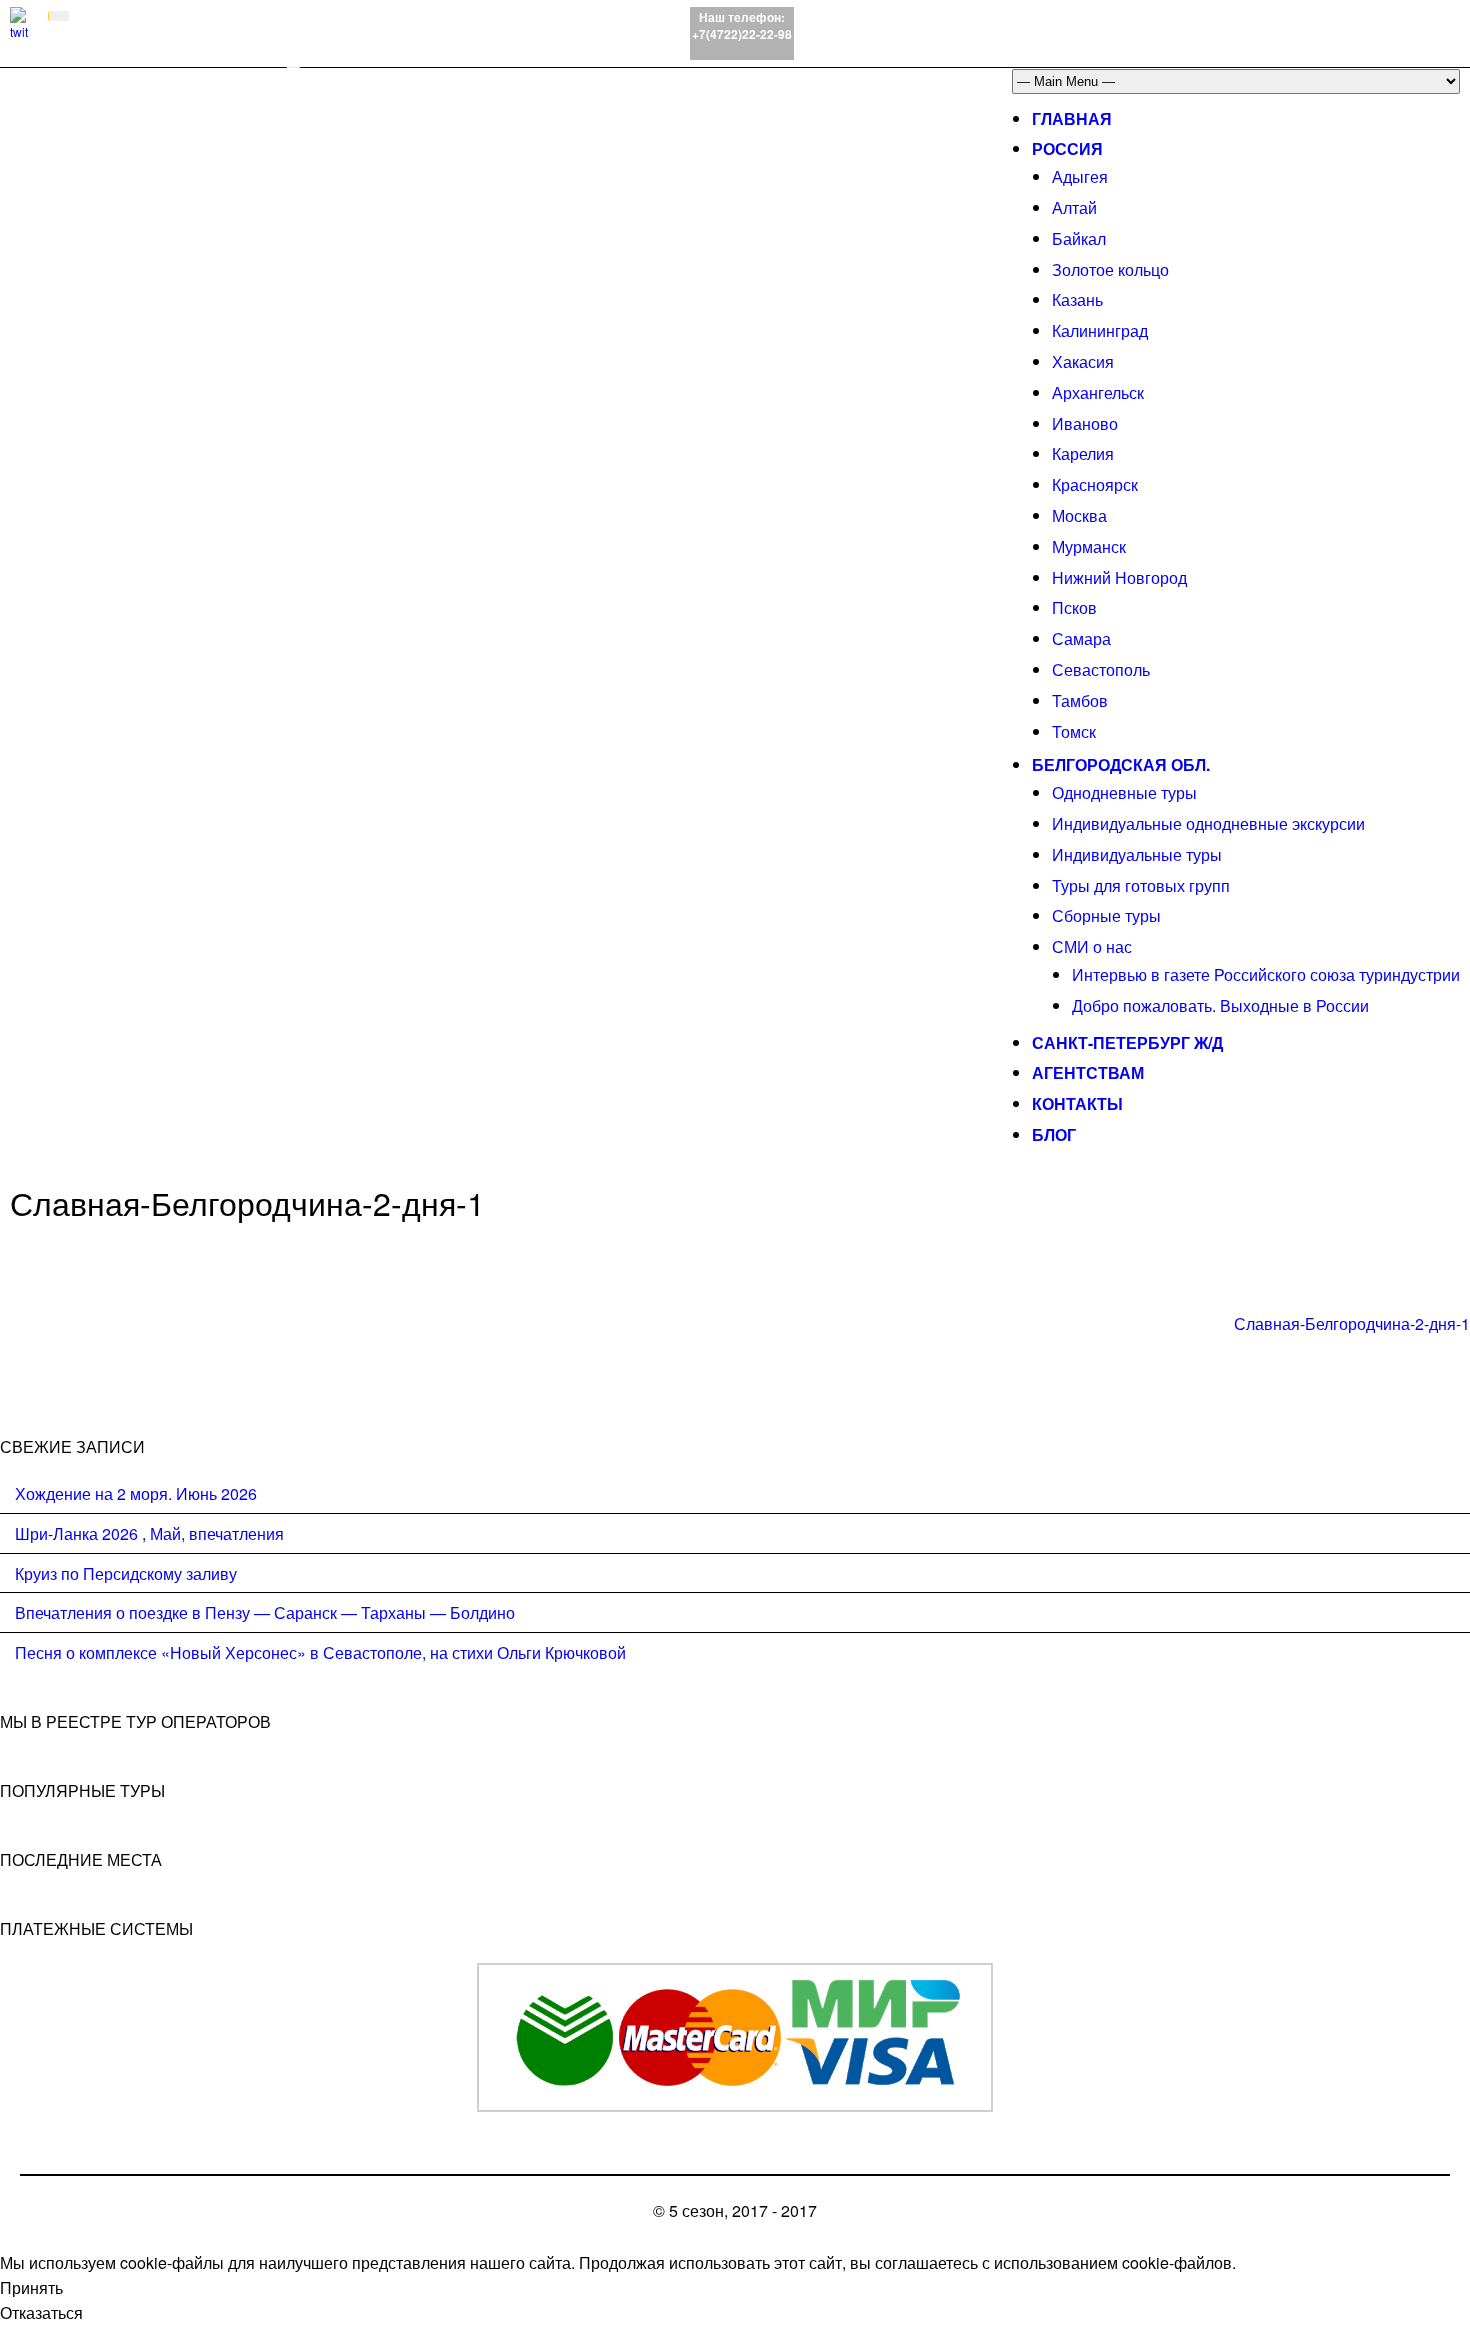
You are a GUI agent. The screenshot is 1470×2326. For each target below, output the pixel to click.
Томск (1074, 731)
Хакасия (1083, 361)
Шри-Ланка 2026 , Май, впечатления (149, 1533)
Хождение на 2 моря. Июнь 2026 (136, 1493)
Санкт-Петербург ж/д (1127, 1042)
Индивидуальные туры (1137, 854)
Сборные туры (1106, 915)
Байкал (1079, 238)
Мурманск (1089, 546)
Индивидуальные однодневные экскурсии (1208, 823)
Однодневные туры (1124, 792)
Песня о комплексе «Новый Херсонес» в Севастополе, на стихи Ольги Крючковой (320, 1652)
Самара (1081, 638)
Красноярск (1095, 484)
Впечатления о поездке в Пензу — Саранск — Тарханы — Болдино (265, 1612)
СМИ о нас (1092, 946)
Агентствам (1088, 1072)
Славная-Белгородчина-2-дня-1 (1352, 1323)
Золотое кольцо (1110, 269)
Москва (1079, 515)
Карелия (1083, 453)
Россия (1067, 148)
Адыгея (1080, 176)
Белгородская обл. (1121, 764)
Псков (1074, 607)
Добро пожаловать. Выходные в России (1220, 1005)
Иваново (1085, 423)
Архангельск (1098, 392)
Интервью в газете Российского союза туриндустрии (1266, 974)
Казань (1077, 299)
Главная (1072, 118)
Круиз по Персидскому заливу (126, 1573)
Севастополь (1101, 669)
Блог (1054, 1134)
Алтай (1074, 207)
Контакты (1077, 1103)
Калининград (1100, 330)
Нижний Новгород (1119, 577)
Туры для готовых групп (1141, 885)
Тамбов (1080, 700)
